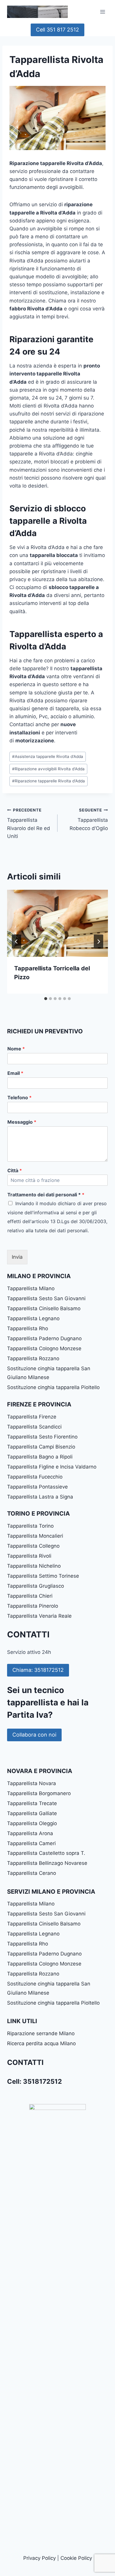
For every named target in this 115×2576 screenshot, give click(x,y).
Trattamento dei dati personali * (46, 1195)
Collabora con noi (34, 1735)
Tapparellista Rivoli (29, 1556)
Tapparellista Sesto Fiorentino (42, 1437)
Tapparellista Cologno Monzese (44, 1348)
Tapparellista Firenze (32, 1417)
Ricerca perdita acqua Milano (41, 2043)
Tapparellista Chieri (30, 1596)
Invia (17, 1257)
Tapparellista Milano (31, 1288)
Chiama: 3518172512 (38, 1670)
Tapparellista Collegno (33, 1546)
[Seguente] (98, 942)
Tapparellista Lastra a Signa (40, 1497)
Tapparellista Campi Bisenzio (41, 1447)
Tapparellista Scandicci (34, 1427)
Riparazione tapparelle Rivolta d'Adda (49, 781)
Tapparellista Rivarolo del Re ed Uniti (29, 823)
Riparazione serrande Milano (41, 2033)
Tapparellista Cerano (32, 1873)
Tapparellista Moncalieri (35, 1536)
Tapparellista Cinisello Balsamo (44, 1308)
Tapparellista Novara (32, 1783)
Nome (16, 1049)
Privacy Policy (40, 2558)
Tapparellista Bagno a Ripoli (40, 1457)
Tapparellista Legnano (33, 1318)
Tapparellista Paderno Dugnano (44, 1338)
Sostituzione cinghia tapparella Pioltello (53, 1387)
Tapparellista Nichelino (34, 1566)
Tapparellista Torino (30, 1526)
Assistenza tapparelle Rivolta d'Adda (48, 756)
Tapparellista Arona (30, 1833)
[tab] (46, 999)
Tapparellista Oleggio (32, 1823)
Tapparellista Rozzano (33, 1358)
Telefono (19, 1097)
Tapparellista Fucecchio (35, 1477)
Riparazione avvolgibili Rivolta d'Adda (48, 769)
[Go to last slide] (17, 942)
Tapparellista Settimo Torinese (43, 1576)
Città (15, 1170)
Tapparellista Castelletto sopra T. (46, 1853)
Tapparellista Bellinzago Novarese (47, 1863)
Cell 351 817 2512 (57, 30)
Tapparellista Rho (28, 1328)
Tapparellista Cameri (31, 1843)
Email (15, 1073)
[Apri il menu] (102, 12)
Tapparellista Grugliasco (36, 1586)
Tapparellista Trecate (32, 1803)
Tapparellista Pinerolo (33, 1606)
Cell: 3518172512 (34, 2081)
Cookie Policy (76, 2558)
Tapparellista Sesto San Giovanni (46, 1298)
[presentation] (57, 923)
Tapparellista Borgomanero (39, 1793)
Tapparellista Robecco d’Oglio (89, 819)
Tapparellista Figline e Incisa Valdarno (52, 1467)
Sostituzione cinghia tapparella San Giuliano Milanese (49, 1373)
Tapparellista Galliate (32, 1813)
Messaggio (22, 1122)
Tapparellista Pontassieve (37, 1487)
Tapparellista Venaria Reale (39, 1616)
